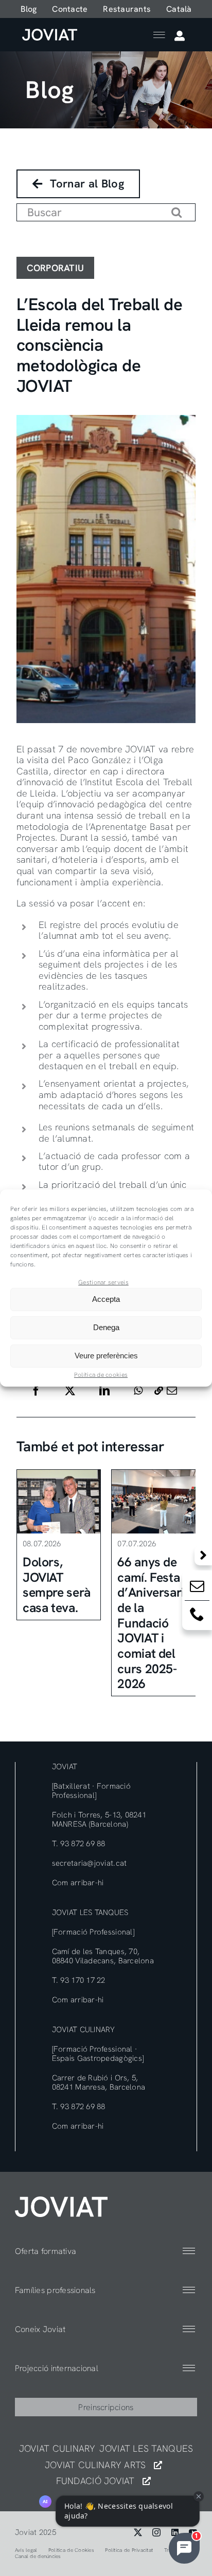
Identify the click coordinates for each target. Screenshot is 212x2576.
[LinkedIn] (104, 1391)
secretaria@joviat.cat (90, 1863)
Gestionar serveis (103, 1282)
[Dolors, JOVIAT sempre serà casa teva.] (59, 1502)
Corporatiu (56, 268)
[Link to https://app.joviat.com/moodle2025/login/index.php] (180, 36)
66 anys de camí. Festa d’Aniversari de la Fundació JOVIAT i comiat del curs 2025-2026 (151, 1623)
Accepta (106, 1299)
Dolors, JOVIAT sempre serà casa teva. (57, 1585)
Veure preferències (106, 1356)
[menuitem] (179, 9)
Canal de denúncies (38, 2556)
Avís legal (26, 2550)
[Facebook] (36, 1391)
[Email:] (197, 1588)
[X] (70, 1391)
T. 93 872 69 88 (79, 1844)
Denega (106, 1327)
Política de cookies (101, 1375)
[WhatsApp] (138, 1391)
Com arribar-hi (78, 1883)
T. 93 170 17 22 (79, 1980)
